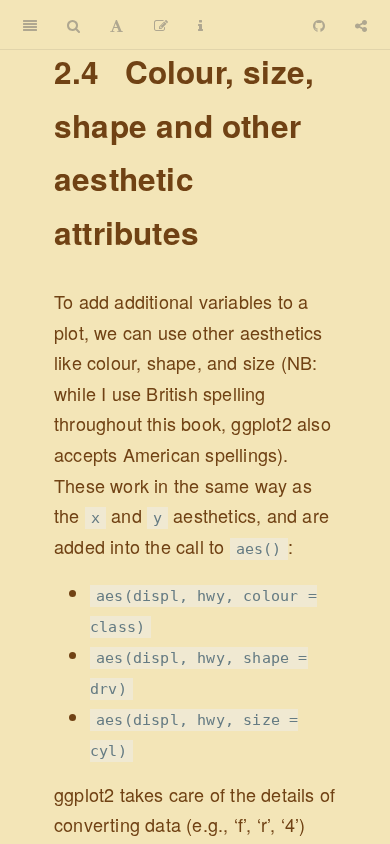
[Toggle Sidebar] (30, 25)
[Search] (73, 25)
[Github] (319, 25)
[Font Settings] (116, 25)
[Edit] (161, 25)
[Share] (361, 25)
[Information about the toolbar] (200, 25)
